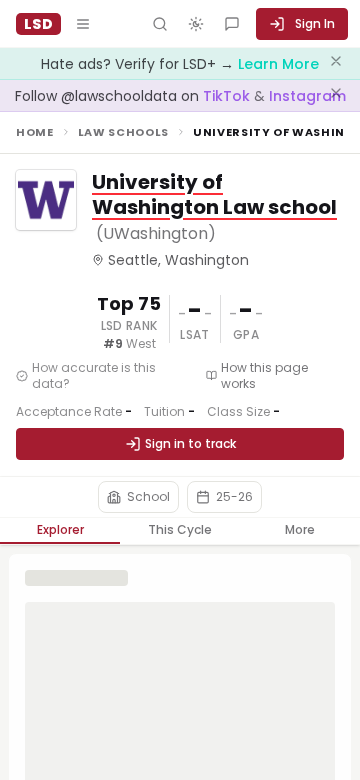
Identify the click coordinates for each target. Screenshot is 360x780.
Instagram (307, 96)
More (300, 529)
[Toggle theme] (196, 24)
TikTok (228, 96)
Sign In (315, 23)
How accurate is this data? (94, 376)
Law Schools (123, 132)
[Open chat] (232, 24)
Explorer (60, 529)
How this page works (264, 376)
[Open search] (160, 24)
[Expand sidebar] (83, 24)
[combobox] (138, 497)
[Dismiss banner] (336, 64)
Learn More (278, 64)
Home (35, 132)
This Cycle (180, 529)
